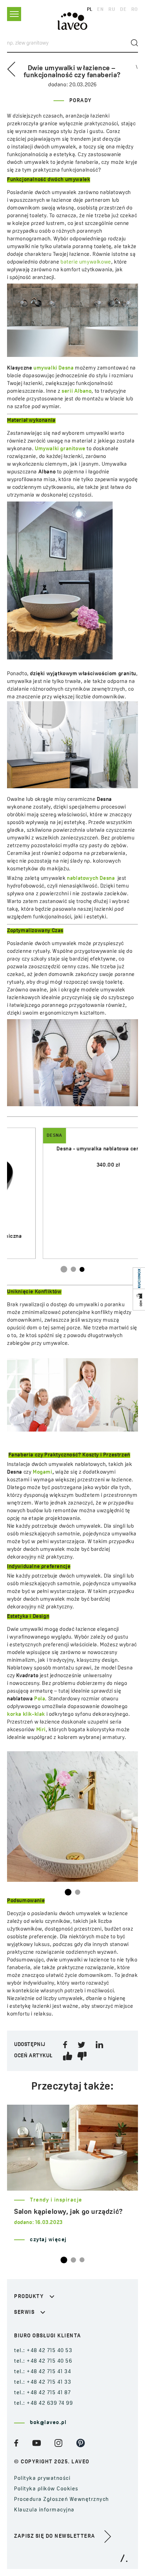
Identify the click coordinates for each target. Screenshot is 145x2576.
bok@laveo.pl (48, 2423)
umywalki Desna (53, 368)
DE (123, 10)
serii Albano (77, 391)
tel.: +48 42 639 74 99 (43, 2404)
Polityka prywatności (42, 2479)
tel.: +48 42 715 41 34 (43, 2372)
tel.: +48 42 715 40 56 (43, 2361)
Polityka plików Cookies (46, 2489)
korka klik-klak (26, 1715)
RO (135, 10)
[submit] (134, 43)
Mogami (43, 1472)
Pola (40, 1699)
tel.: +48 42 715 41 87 (42, 2393)
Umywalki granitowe (60, 449)
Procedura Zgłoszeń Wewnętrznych (62, 2500)
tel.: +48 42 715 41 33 (43, 2382)
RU (112, 10)
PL (90, 10)
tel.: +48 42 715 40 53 (43, 2351)
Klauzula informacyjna (44, 2510)
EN (100, 10)
